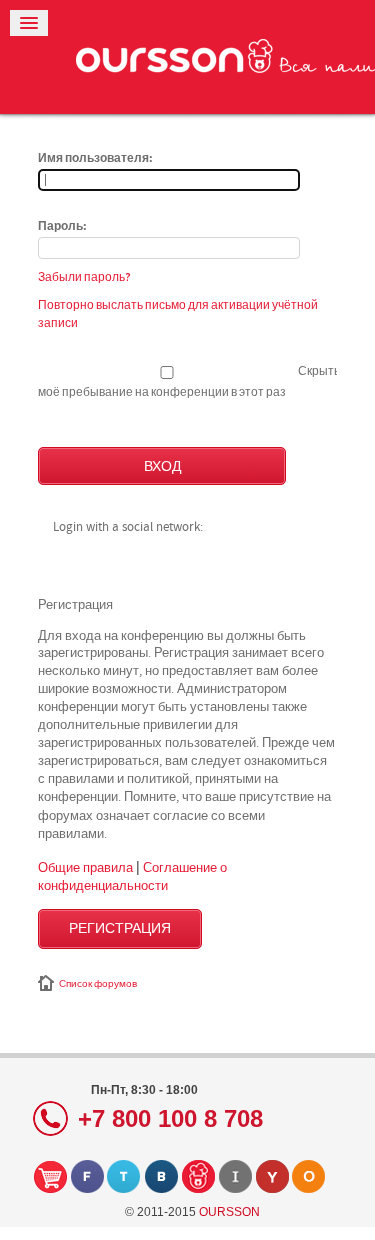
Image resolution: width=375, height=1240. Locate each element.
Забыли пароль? (84, 277)
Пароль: (62, 227)
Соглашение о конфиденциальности (132, 876)
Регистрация (120, 929)
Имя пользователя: (95, 159)
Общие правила (85, 867)
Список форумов (98, 984)
